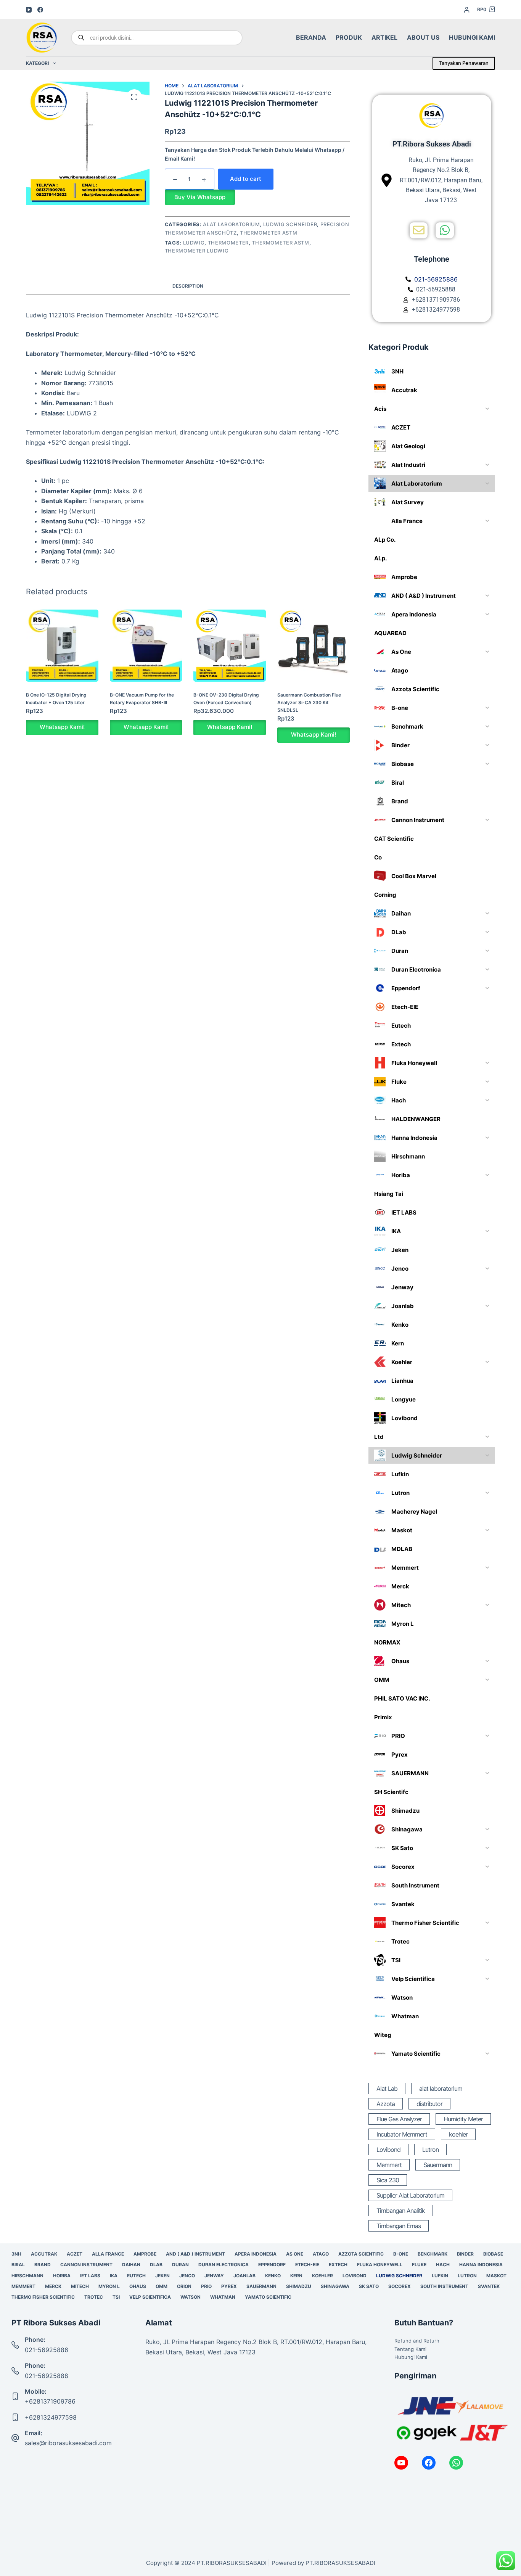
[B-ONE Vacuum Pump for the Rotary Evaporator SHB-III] (146, 646)
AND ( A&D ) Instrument (195, 2254)
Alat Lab (387, 2088)
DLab (156, 2265)
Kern (296, 2276)
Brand (43, 2265)
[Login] (467, 10)
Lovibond (388, 2150)
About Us (423, 37)
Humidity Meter (463, 2119)
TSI (116, 2297)
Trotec (94, 2297)
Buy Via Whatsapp (200, 197)
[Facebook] (40, 10)
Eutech (136, 2276)
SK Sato (369, 2286)
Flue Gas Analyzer (399, 2119)
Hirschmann (27, 2276)
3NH (16, 2254)
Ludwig (194, 243)
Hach (443, 2265)
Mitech (80, 2286)
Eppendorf (272, 2265)
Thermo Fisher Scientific (43, 2297)
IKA (114, 2276)
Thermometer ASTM (269, 233)
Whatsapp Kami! (62, 727)
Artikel (384, 37)
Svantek (489, 2286)
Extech (338, 2265)
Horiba (62, 2276)
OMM (162, 2286)
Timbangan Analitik (401, 2211)
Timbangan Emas (399, 2226)
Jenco (187, 2276)
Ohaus (138, 2286)
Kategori (37, 63)
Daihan (131, 2265)
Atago (321, 2254)
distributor (429, 2104)
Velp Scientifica (150, 2297)
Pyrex (229, 2286)
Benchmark (433, 2254)
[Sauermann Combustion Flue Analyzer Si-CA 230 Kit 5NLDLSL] (314, 646)
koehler (458, 2134)
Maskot (496, 2276)
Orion (184, 2286)
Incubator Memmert (402, 2134)
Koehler (322, 2276)
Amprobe (145, 2254)
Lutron (430, 2150)
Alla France (108, 2254)
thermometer (228, 243)
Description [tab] (188, 286)
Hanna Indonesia (481, 2265)
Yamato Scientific (268, 2297)
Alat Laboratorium (231, 224)
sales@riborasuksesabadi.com (68, 2443)
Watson (191, 2297)
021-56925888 (47, 2376)
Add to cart (246, 179)
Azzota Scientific (361, 2254)
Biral (18, 2265)
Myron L (109, 2286)
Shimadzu (299, 2286)
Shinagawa (335, 2286)
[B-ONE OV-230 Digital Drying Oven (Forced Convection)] (230, 646)
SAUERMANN (261, 2286)
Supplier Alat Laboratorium (410, 2195)
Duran (180, 2265)
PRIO (206, 2286)
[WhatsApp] (456, 2463)
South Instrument (444, 2286)
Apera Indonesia (256, 2254)
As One (295, 2254)
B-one (401, 2254)
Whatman (223, 2297)
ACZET (75, 2254)
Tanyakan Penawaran (464, 63)
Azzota (386, 2104)
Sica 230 (388, 2180)
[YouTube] (29, 10)
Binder (465, 2254)
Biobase (493, 2254)
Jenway (214, 2276)
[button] (200, 197)
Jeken (162, 2276)
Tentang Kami (410, 2349)
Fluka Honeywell (380, 2265)
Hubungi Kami (472, 37)
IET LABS (90, 2276)
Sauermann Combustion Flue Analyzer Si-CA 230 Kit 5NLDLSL (309, 702)
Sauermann (438, 2165)
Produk (349, 37)
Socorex (400, 2286)
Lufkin (440, 2276)
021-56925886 (47, 2350)
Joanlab (244, 2276)
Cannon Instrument (86, 2265)
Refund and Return (417, 2341)
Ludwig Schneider (290, 224)
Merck (53, 2286)
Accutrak (44, 2254)
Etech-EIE (307, 2265)
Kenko (273, 2276)
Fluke (419, 2265)
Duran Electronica (224, 2265)
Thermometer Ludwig (197, 251)
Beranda (311, 37)
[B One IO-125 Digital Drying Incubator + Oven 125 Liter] (62, 646)
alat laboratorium (441, 2088)
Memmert (389, 2165)
